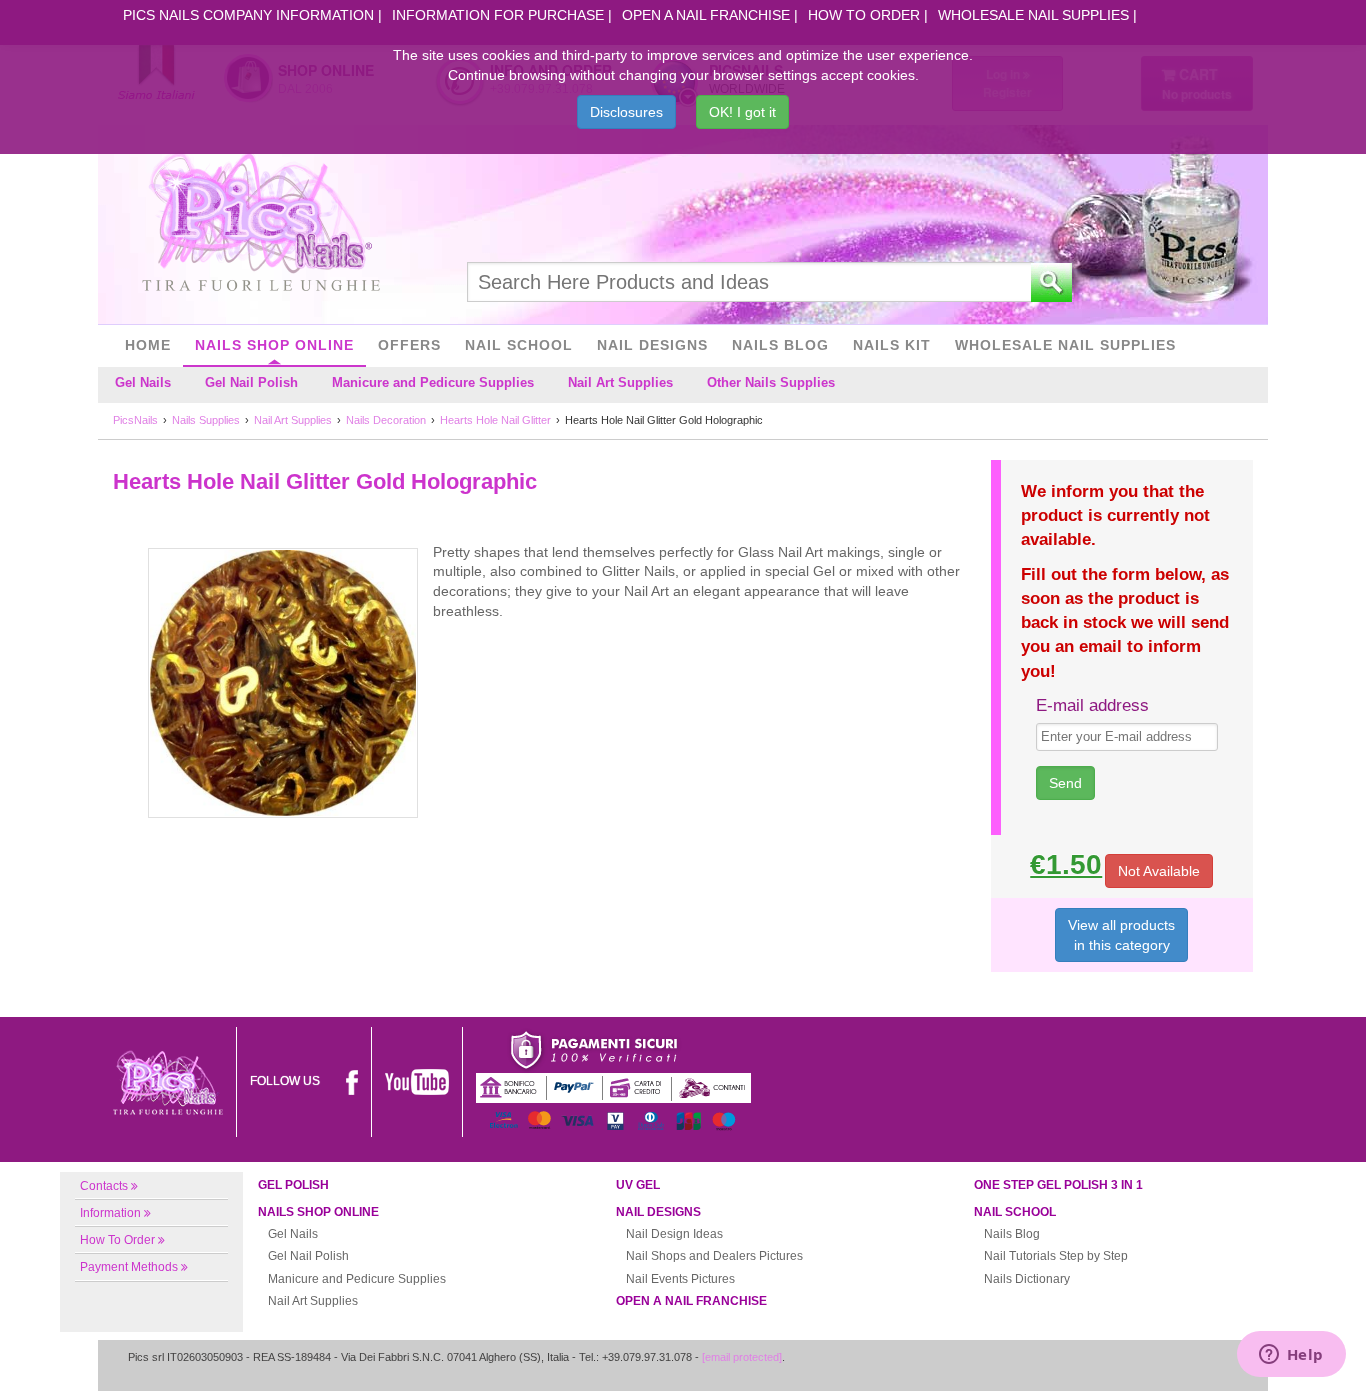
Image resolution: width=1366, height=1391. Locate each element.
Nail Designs (652, 345)
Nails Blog (780, 345)
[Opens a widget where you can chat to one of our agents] (1291, 1356)
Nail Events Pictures (680, 1279)
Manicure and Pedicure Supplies (433, 382)
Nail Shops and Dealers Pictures (714, 1256)
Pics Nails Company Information (248, 15)
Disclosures (626, 112)
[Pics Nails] (261, 224)
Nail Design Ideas (674, 1234)
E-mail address (1092, 705)
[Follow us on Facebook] (352, 1081)
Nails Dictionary (1027, 1279)
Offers (409, 345)
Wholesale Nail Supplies (1033, 15)
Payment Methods (129, 1267)
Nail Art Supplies (620, 382)
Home (148, 345)
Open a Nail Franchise (706, 15)
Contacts (104, 1186)
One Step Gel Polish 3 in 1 (1058, 1185)
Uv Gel (638, 1185)
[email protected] (742, 1357)
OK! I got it (742, 112)
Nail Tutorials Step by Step (1056, 1256)
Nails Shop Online (274, 345)
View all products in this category (1121, 935)
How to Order (864, 15)
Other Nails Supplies (771, 382)
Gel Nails (143, 382)
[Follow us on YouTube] (417, 1081)
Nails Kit (892, 345)
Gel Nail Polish (251, 382)
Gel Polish (293, 1185)
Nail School (519, 345)
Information (110, 1213)
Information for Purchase (498, 15)
